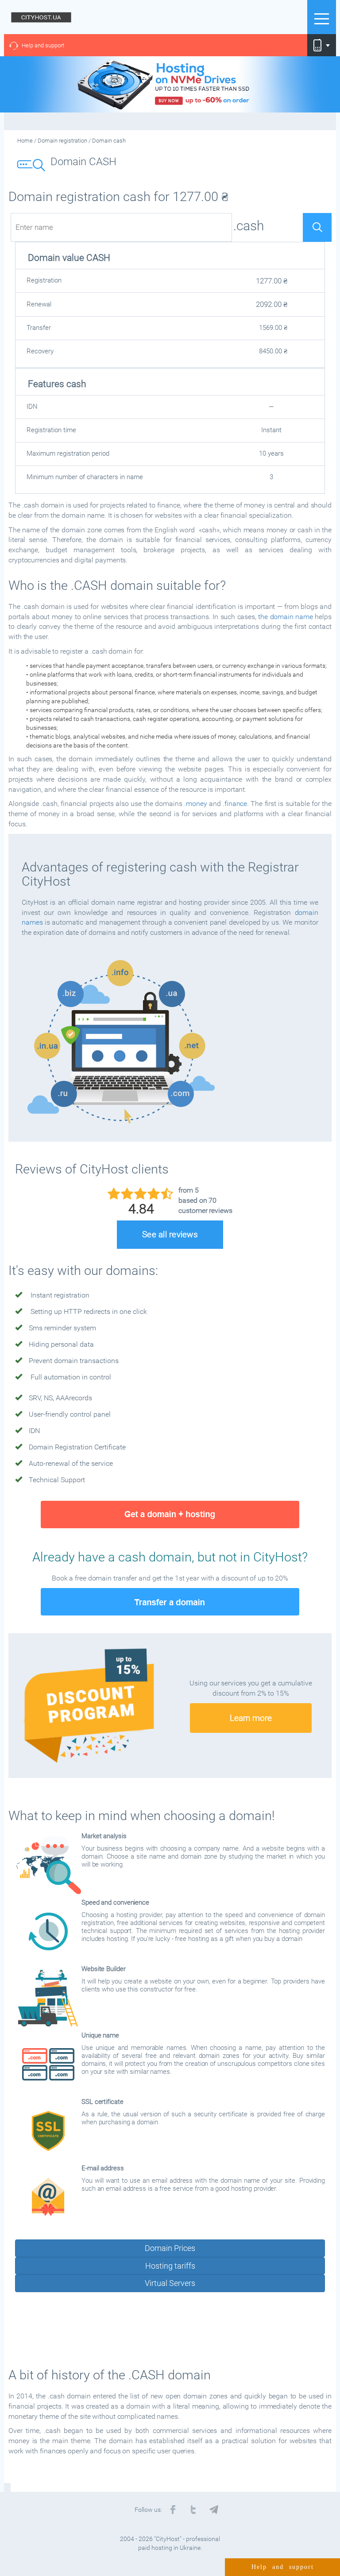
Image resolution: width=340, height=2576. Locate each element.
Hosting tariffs (170, 2266)
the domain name (286, 617)
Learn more (251, 1718)
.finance (235, 804)
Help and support (43, 45)
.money (195, 804)
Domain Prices (170, 2248)
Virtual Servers (170, 2283)
